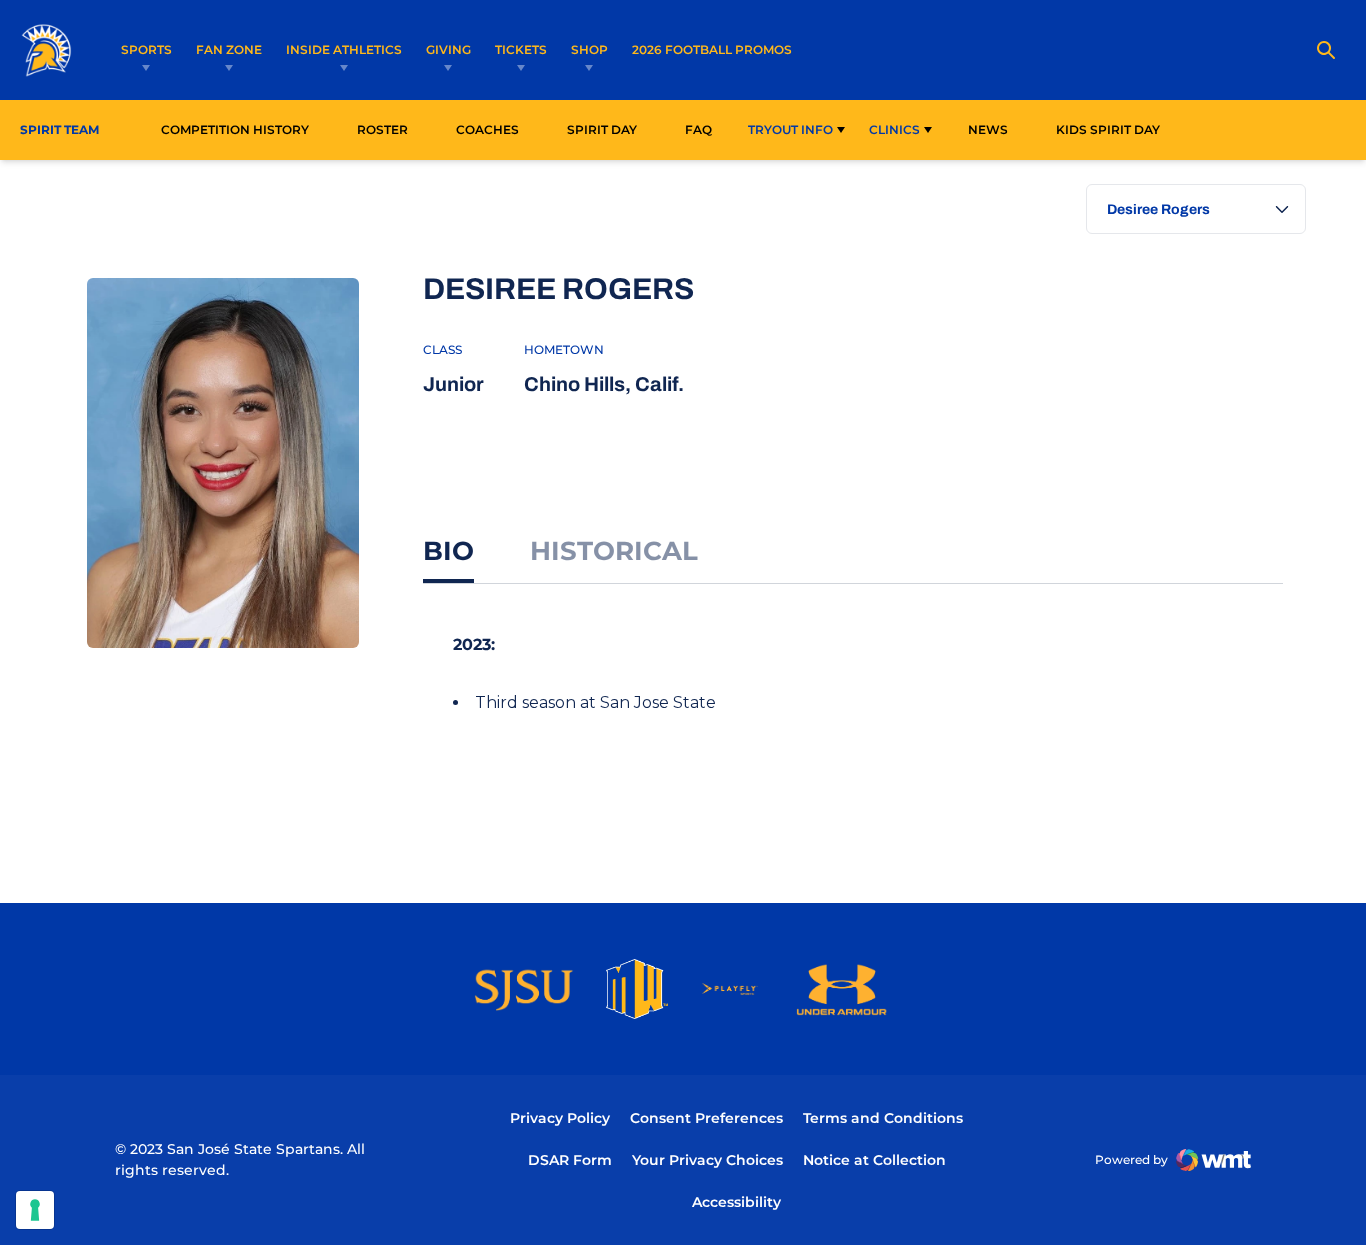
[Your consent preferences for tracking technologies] (35, 1210)
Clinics (894, 129)
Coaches (487, 129)
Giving (448, 49)
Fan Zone (229, 49)
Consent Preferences (706, 1118)
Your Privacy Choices (707, 1160)
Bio (448, 551)
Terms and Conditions (883, 1118)
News (988, 129)
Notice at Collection (874, 1160)
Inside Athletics (344, 49)
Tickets (521, 49)
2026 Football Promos (712, 49)
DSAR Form (570, 1160)
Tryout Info (790, 129)
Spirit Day (602, 129)
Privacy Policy (560, 1118)
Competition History (235, 129)
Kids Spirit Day (1113, 129)
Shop (589, 49)
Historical (614, 551)
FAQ (698, 129)
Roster (382, 129)
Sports (146, 49)
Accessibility (736, 1201)
